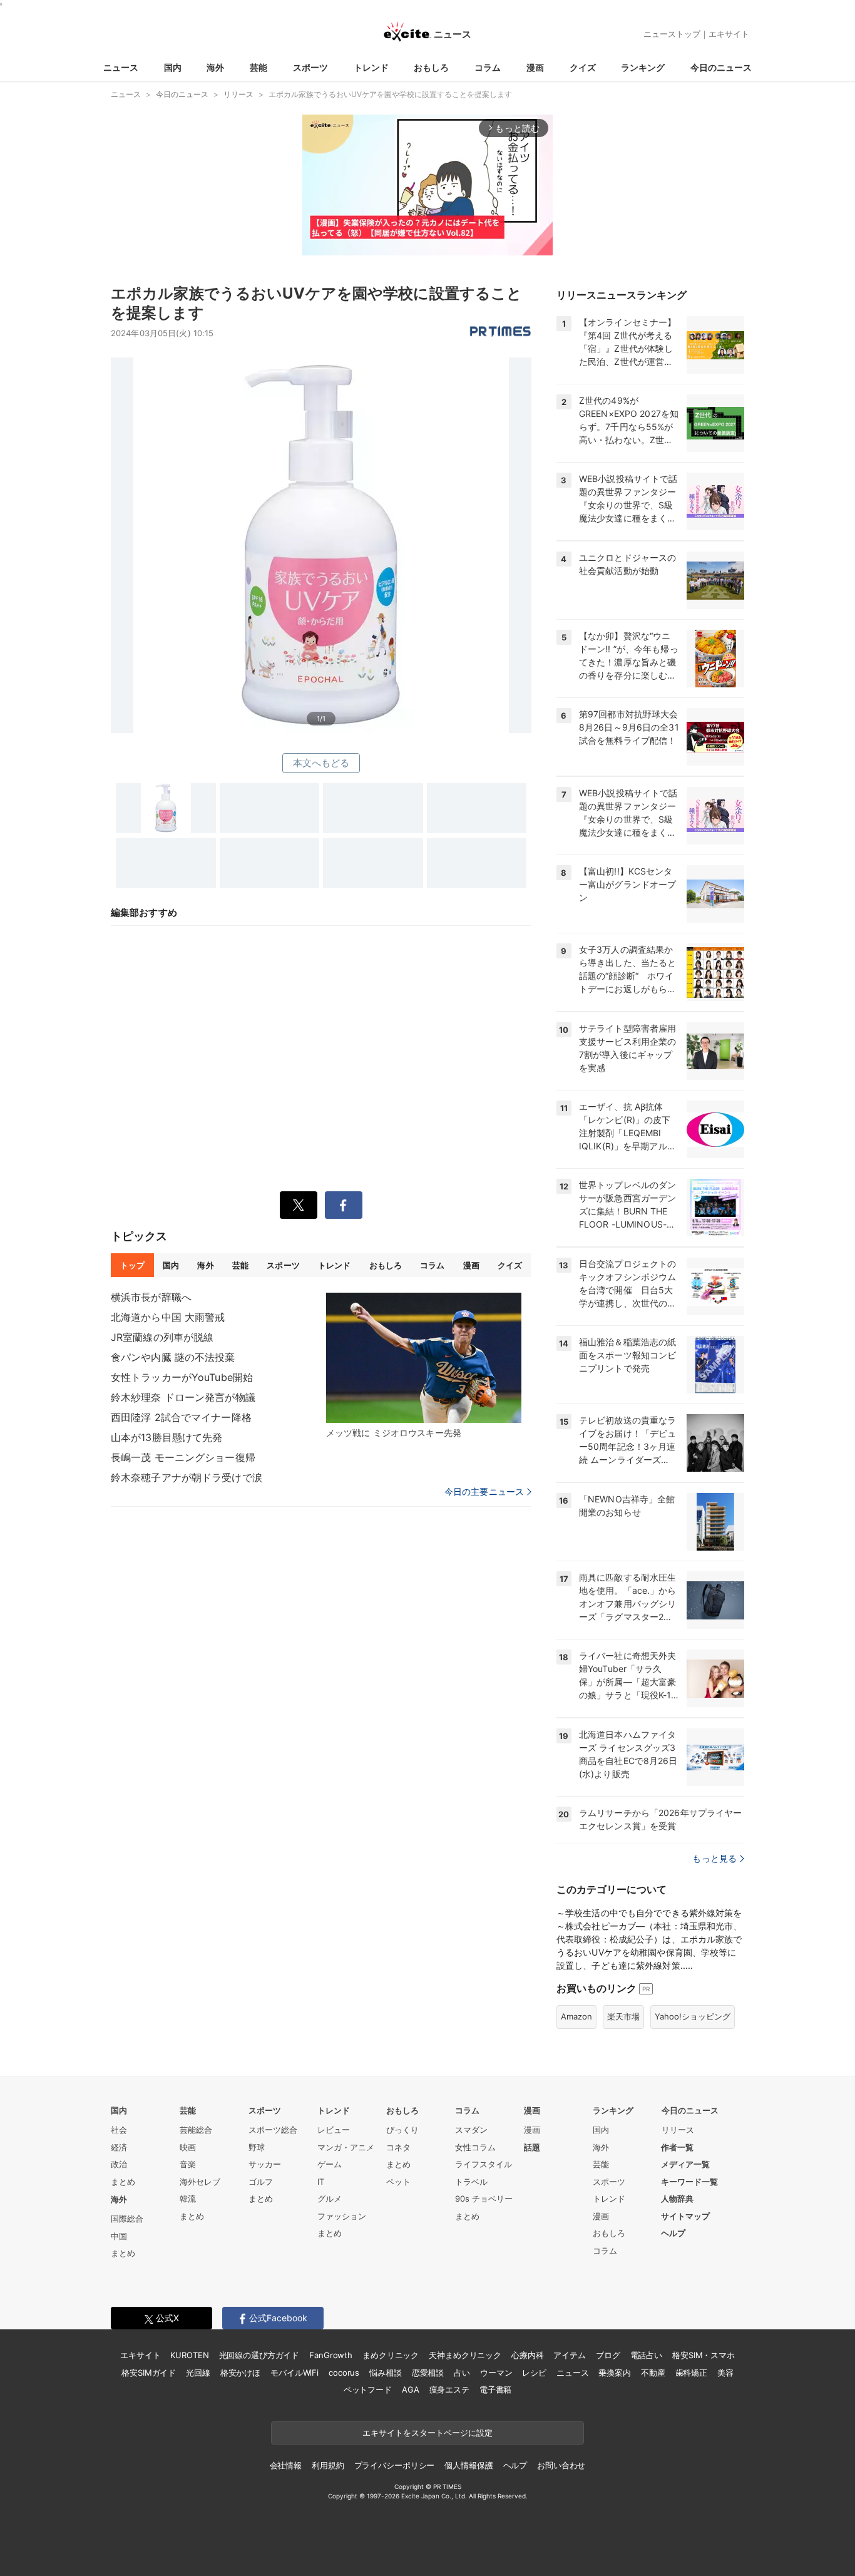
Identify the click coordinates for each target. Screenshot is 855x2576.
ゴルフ (261, 2182)
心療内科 (527, 2355)
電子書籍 (495, 2389)
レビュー (334, 2130)
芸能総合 (196, 2130)
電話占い (646, 2355)
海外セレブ (200, 2182)
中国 (119, 2236)
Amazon (576, 2016)
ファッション (342, 2216)
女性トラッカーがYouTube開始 (182, 1377)
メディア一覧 (685, 2164)
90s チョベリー (484, 2199)
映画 (188, 2147)
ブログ (608, 2355)
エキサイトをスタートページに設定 (427, 2433)
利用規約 (328, 2465)
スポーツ (310, 67)
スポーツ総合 (273, 2130)
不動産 (653, 2373)
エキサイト (729, 34)
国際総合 (127, 2219)
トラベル (471, 2182)
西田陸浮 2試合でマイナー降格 (181, 1417)
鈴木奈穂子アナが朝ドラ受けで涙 (187, 1477)
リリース (678, 2130)
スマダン (471, 2130)
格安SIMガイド (149, 2373)
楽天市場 (623, 2016)
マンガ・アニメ (346, 2147)
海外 (215, 67)
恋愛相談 (428, 2373)
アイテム (569, 2355)
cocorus (344, 2373)
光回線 (198, 2373)
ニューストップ (672, 34)
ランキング (643, 67)
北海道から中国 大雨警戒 (168, 1317)
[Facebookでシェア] (344, 1205)
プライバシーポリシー (395, 2465)
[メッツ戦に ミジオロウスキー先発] (424, 1358)
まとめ (123, 2182)
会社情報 (286, 2465)
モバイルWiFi (294, 2373)
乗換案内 (614, 2373)
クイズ (583, 67)
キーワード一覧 (689, 2182)
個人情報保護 (468, 2465)
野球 (257, 2147)
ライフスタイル (484, 2164)
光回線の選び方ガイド (259, 2355)
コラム (488, 67)
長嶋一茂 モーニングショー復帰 (183, 1457)
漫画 (535, 67)
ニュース (121, 67)
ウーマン (496, 2373)
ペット (398, 2182)
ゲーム (330, 2164)
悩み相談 (385, 2373)
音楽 (188, 2164)
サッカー (265, 2164)
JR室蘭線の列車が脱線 (162, 1337)
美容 (725, 2373)
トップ (132, 1265)
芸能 (259, 67)
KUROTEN (189, 2355)
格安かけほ (240, 2373)
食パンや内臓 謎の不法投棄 (173, 1357)
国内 (173, 67)
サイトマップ (685, 2216)
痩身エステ (449, 2389)
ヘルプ (673, 2233)
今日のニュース (721, 67)
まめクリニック (391, 2355)
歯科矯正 (691, 2373)
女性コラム (475, 2147)
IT (321, 2182)
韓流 (188, 2199)
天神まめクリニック (465, 2355)
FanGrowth (331, 2355)
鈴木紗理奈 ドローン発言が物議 (183, 1397)
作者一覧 (677, 2147)
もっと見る (714, 1858)
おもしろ (431, 67)
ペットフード (368, 2389)
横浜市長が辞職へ (151, 1297)
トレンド (371, 67)
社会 (119, 2130)
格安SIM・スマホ (704, 2355)
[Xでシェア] (299, 1205)
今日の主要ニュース (484, 1492)
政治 (119, 2164)
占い (462, 2373)
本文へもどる (321, 763)
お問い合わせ (561, 2465)
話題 (532, 2147)
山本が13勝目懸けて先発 (166, 1437)
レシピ (534, 2373)
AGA (411, 2389)
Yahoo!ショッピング (693, 2016)
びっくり (402, 2130)
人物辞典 (677, 2199)
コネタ (398, 2147)
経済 (119, 2147)
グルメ (330, 2199)
